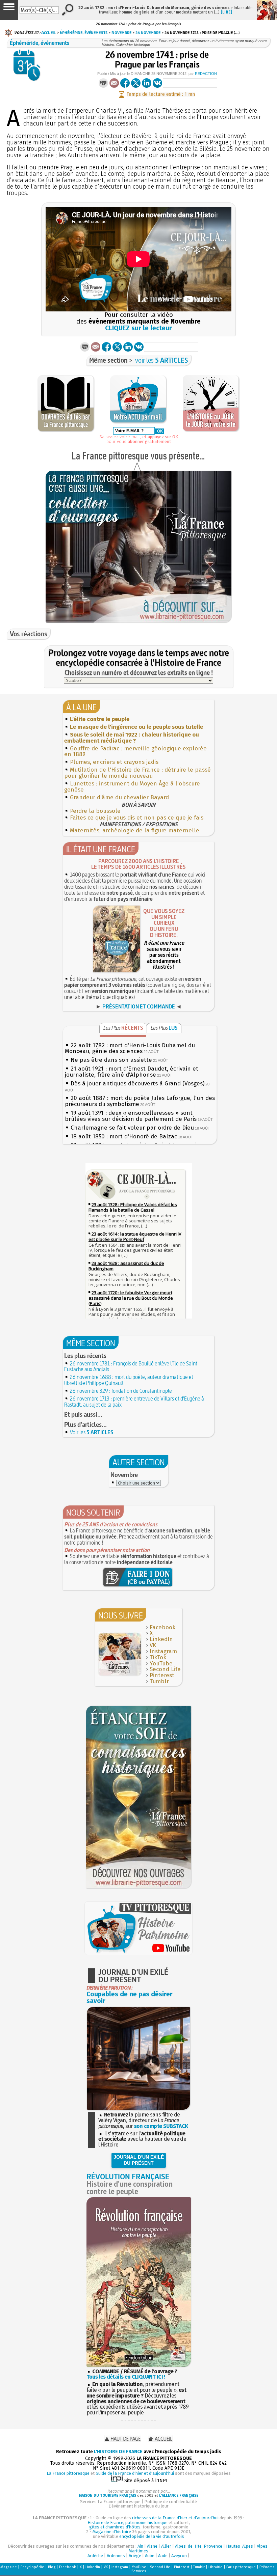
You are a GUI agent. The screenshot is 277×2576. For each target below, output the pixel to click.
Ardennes (116, 2556)
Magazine (9, 2567)
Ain (140, 2546)
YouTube (161, 1664)
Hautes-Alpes (240, 2546)
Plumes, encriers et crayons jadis (114, 762)
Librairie (216, 2567)
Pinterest (162, 1675)
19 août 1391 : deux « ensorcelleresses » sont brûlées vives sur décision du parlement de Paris (131, 1116)
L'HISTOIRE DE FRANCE (118, 2452)
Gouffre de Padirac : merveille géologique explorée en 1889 (135, 752)
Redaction (206, 74)
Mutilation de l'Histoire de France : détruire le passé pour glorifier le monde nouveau (137, 773)
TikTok (158, 1657)
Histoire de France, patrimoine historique (128, 2523)
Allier (166, 2546)
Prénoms (267, 2567)
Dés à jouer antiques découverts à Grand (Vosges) (137, 1084)
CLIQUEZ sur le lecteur (138, 328)
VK (153, 1645)
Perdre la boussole (95, 811)
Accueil (48, 32)
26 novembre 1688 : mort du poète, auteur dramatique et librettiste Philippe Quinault (129, 1380)
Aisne (152, 2546)
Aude (163, 2556)
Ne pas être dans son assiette (111, 1060)
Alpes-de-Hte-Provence (199, 2546)
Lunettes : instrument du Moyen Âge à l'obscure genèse (132, 787)
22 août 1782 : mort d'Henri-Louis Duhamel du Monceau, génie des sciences (130, 1048)
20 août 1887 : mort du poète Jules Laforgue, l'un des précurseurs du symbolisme (140, 1101)
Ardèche (95, 2556)
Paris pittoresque (241, 2567)
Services (139, 2571)
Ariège (135, 2556)
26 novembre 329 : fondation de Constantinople (121, 1391)
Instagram (163, 1651)
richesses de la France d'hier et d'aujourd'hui (175, 2518)
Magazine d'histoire (112, 2532)
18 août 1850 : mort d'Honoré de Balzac (124, 1137)
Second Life (165, 1669)
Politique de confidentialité (171, 2502)
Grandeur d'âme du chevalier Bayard (119, 797)
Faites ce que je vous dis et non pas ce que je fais (137, 818)
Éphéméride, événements (84, 32)
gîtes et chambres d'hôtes (115, 2527)
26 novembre (148, 32)
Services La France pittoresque (110, 2502)
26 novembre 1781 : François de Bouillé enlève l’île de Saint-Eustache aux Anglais (132, 1366)
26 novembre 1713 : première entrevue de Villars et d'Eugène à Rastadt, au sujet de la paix (134, 1402)
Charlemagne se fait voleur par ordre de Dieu (132, 1128)
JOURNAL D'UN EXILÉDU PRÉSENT (139, 2160)
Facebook (162, 1627)
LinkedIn (161, 1639)
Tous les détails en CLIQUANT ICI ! (126, 2377)
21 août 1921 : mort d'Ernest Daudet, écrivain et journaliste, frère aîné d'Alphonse (132, 1072)
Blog (52, 2567)
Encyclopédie (32, 2567)
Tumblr (159, 1681)
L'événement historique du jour (138, 2506)
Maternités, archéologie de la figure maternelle (135, 830)
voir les (162, 360)
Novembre (121, 32)
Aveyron (179, 2556)
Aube (150, 2556)
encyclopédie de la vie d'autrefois (152, 2536)
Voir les (92, 1432)
